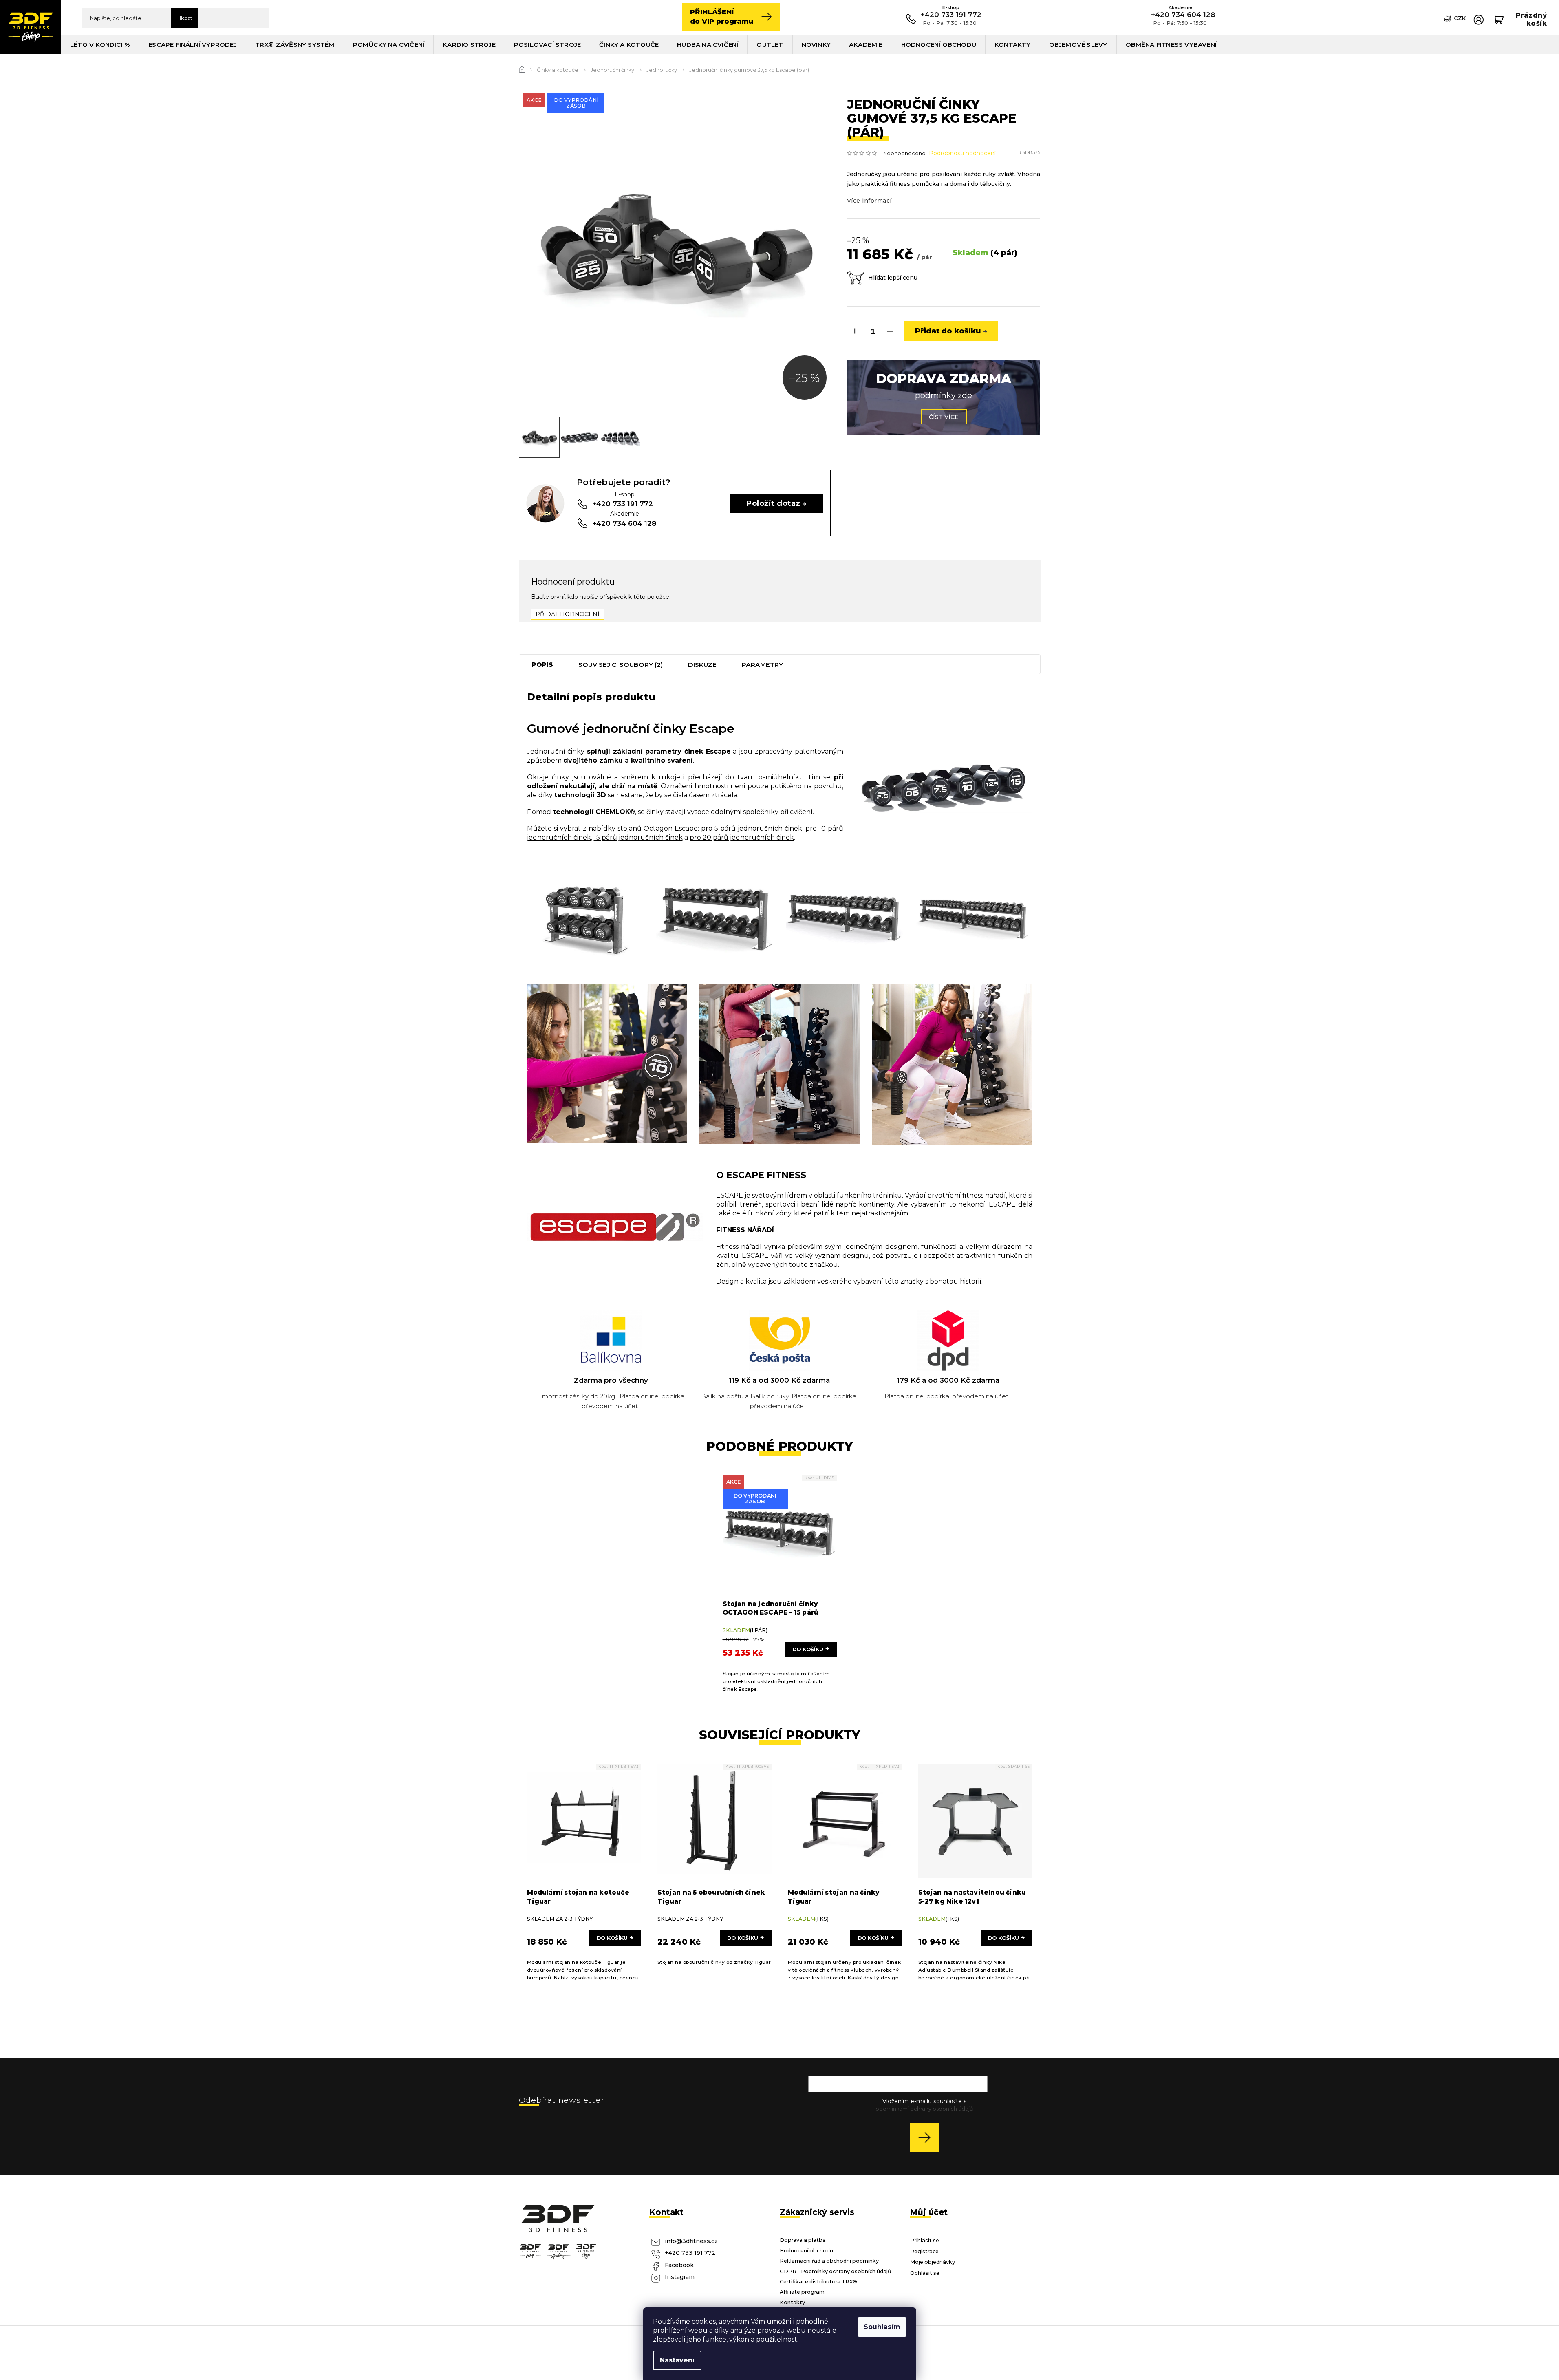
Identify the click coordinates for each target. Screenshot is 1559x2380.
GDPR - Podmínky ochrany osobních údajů (836, 2271)
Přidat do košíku (948, 331)
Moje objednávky (933, 2262)
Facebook (679, 2265)
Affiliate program (802, 2292)
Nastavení (677, 2360)
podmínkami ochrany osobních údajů (924, 2109)
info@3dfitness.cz (691, 2241)
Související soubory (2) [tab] (621, 665)
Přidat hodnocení (568, 614)
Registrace (924, 2251)
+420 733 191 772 (690, 2253)
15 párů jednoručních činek (638, 837)
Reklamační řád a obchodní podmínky (829, 2261)
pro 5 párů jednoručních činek (752, 828)
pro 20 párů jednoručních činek (742, 837)
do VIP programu (722, 17)
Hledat (185, 18)
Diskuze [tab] (702, 665)
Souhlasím (882, 2327)
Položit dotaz (773, 503)
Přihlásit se (927, 2137)
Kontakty (792, 2302)
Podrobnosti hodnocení (962, 153)
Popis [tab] (542, 665)
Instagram (680, 2277)
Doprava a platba (803, 2240)
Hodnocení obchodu (806, 2251)
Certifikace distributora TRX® (818, 2282)
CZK (1460, 18)
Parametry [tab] (762, 665)
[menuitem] (100, 45)
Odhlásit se (925, 2273)
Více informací (869, 201)
